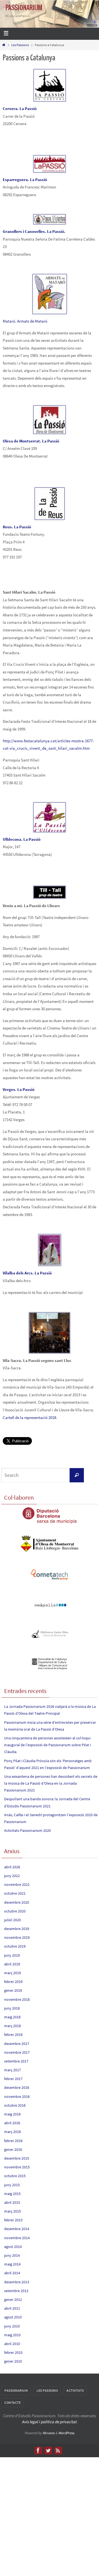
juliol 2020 (13, 1920)
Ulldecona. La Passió (22, 839)
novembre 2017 (17, 2052)
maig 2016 (12, 2114)
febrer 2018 (13, 2035)
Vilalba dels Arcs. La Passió (27, 1273)
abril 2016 (12, 2123)
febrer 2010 (13, 2352)
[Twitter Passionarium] (48, 2450)
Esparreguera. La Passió (25, 180)
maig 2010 (12, 2335)
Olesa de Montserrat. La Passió (31, 441)
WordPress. (67, 2433)
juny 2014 (12, 2255)
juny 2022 (12, 1876)
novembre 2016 (17, 2097)
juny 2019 (12, 1955)
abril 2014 (12, 2273)
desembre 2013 (17, 2282)
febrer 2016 (13, 2141)
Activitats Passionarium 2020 (28, 1830)
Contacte (13, 2403)
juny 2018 (12, 2008)
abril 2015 (12, 2202)
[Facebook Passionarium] (38, 2450)
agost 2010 (13, 2317)
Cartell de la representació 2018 (29, 1417)
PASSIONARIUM (24, 8)
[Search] (77, 1475)
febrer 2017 (13, 2079)
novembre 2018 (17, 1999)
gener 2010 (13, 2361)
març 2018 (13, 2026)
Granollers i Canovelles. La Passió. (34, 231)
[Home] (4, 45)
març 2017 (13, 2070)
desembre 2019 (17, 1929)
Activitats (75, 2390)
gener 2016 (13, 2149)
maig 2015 (12, 2194)
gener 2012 (13, 2300)
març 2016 (13, 2132)
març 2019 (13, 1973)
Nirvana (49, 2433)
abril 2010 (12, 2344)
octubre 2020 (15, 1911)
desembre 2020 (17, 1902)
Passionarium (16, 2390)
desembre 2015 (17, 2158)
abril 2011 (12, 2308)
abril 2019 (12, 1964)
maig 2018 (12, 2017)
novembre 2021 (17, 1884)
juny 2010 (12, 2326)
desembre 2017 (17, 2044)
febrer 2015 (13, 2220)
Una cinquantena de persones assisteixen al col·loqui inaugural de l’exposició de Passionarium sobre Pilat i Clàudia (47, 1745)
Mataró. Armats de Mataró (25, 321)
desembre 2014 (17, 2229)
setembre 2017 (16, 2061)
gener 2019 (13, 1990)
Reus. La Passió (17, 527)
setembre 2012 (16, 2291)
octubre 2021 (15, 1893)
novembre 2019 (17, 1937)
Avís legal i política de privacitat (49, 2422)
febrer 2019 (13, 1982)
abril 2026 (12, 1867)
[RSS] (58, 2450)
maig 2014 (12, 2264)
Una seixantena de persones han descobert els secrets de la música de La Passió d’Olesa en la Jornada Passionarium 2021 (51, 1783)
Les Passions (20, 45)
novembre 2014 (17, 2238)
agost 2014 (13, 2247)
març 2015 (13, 2211)
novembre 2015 (17, 2167)
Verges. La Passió (19, 1089)
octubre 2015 (15, 2176)
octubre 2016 (15, 2105)
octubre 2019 (15, 1946)
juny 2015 (12, 2185)
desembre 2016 (17, 2087)
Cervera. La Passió (20, 108)
